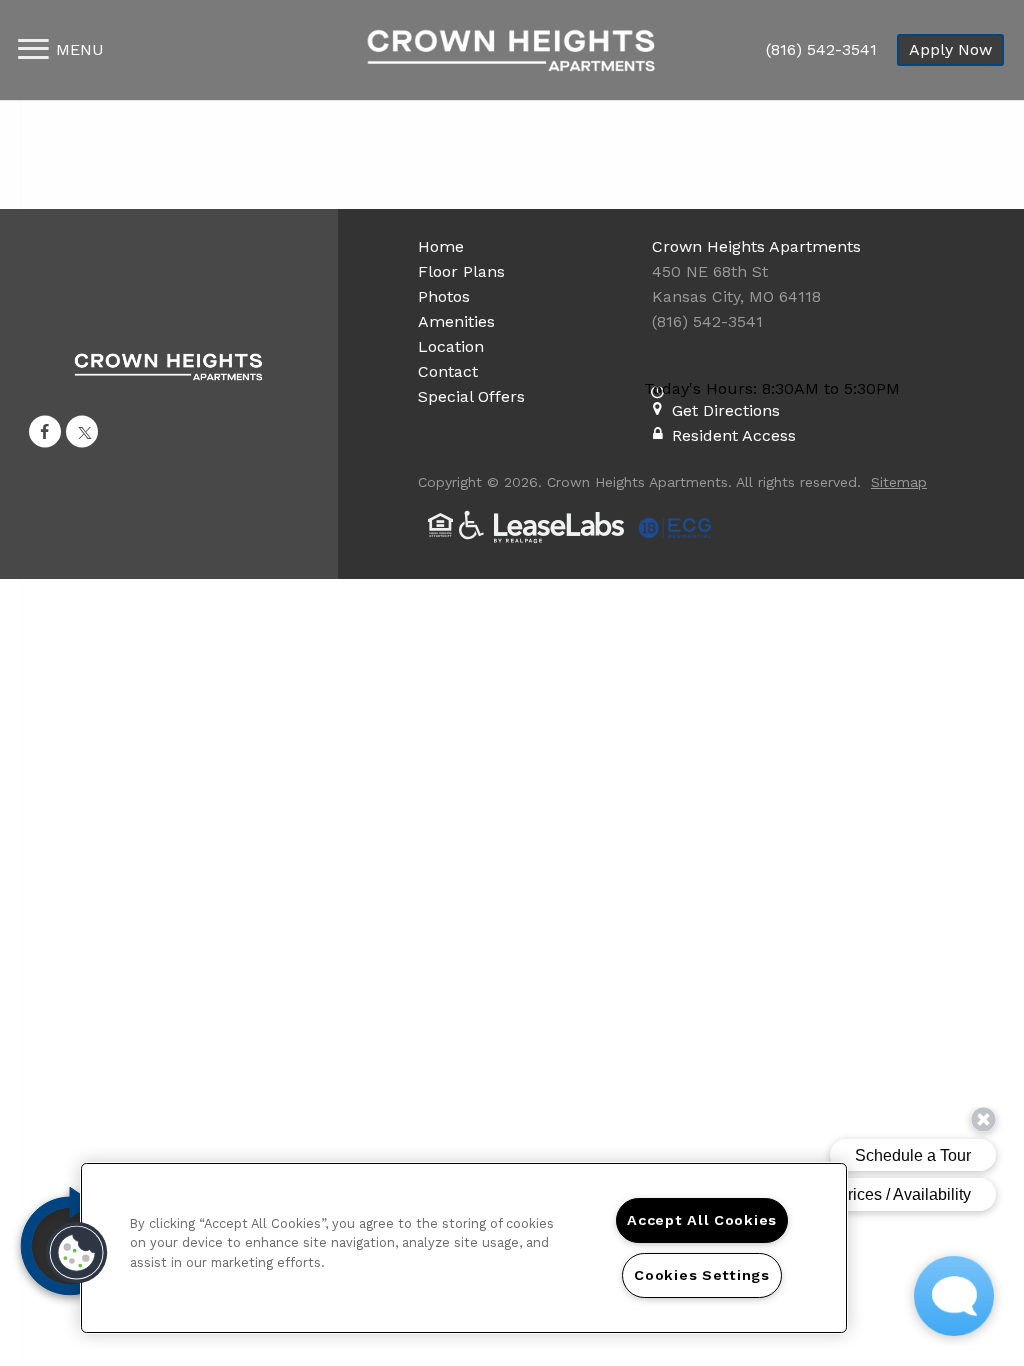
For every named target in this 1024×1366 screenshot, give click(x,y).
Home (441, 246)
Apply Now (950, 49)
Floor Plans (461, 271)
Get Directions (726, 410)
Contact (448, 371)
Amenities (456, 321)
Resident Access (734, 435)
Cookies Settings (702, 1275)
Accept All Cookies (702, 1220)
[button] (45, 432)
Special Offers (471, 396)
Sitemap (899, 482)
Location (451, 346)
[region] (464, 1248)
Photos (444, 296)
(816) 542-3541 (821, 49)
